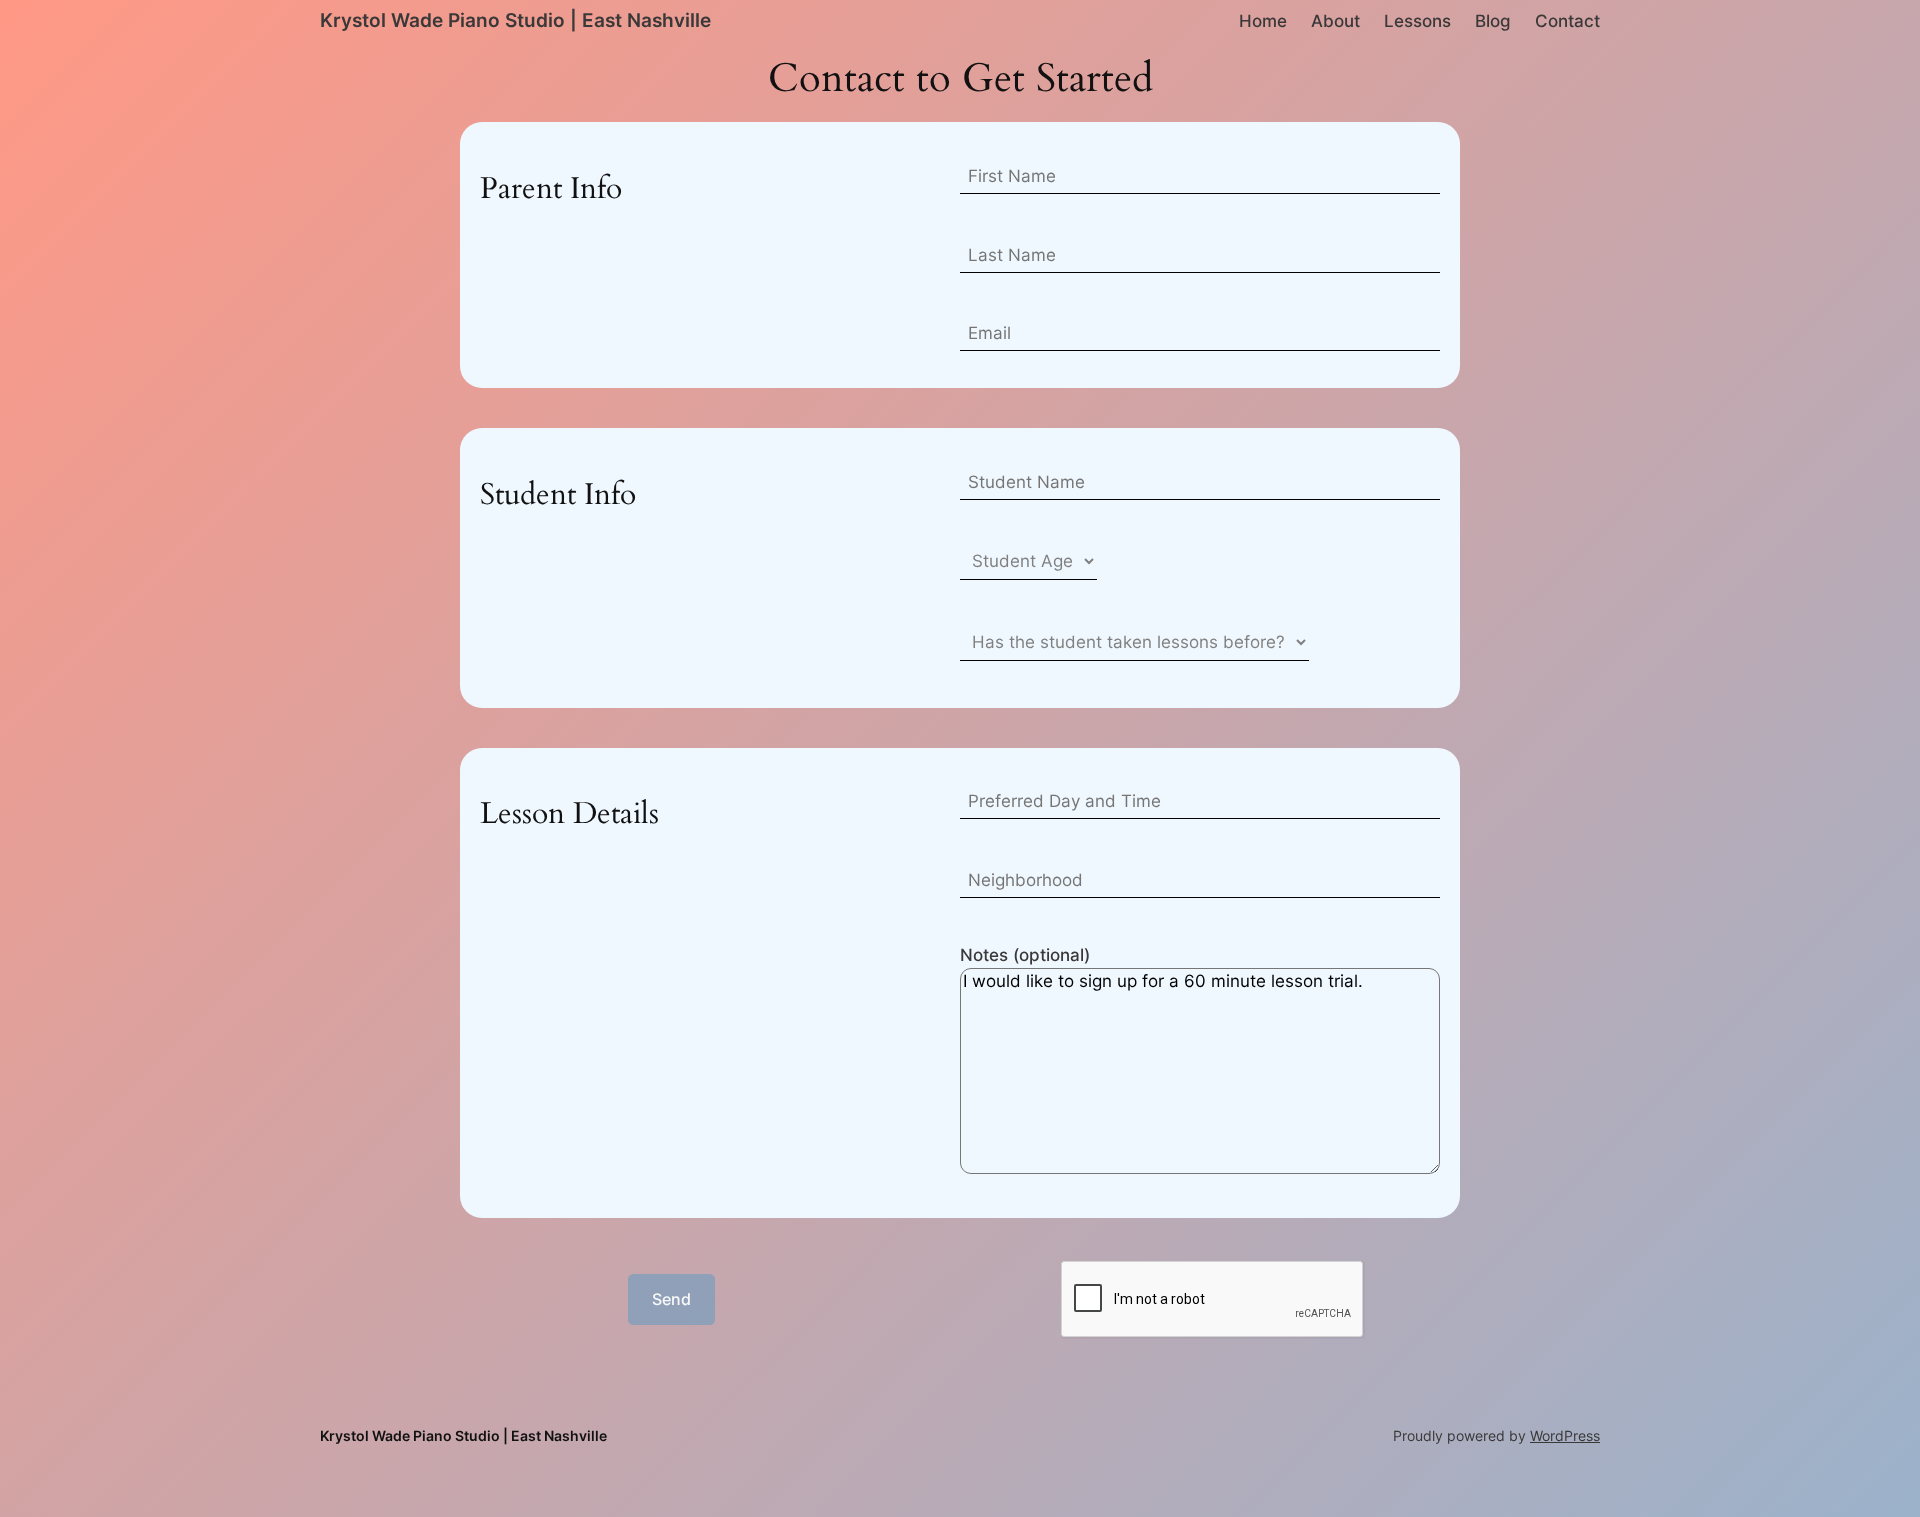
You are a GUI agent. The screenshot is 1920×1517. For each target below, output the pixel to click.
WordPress (1565, 1435)
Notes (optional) (1025, 955)
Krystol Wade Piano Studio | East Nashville (515, 20)
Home (1263, 21)
